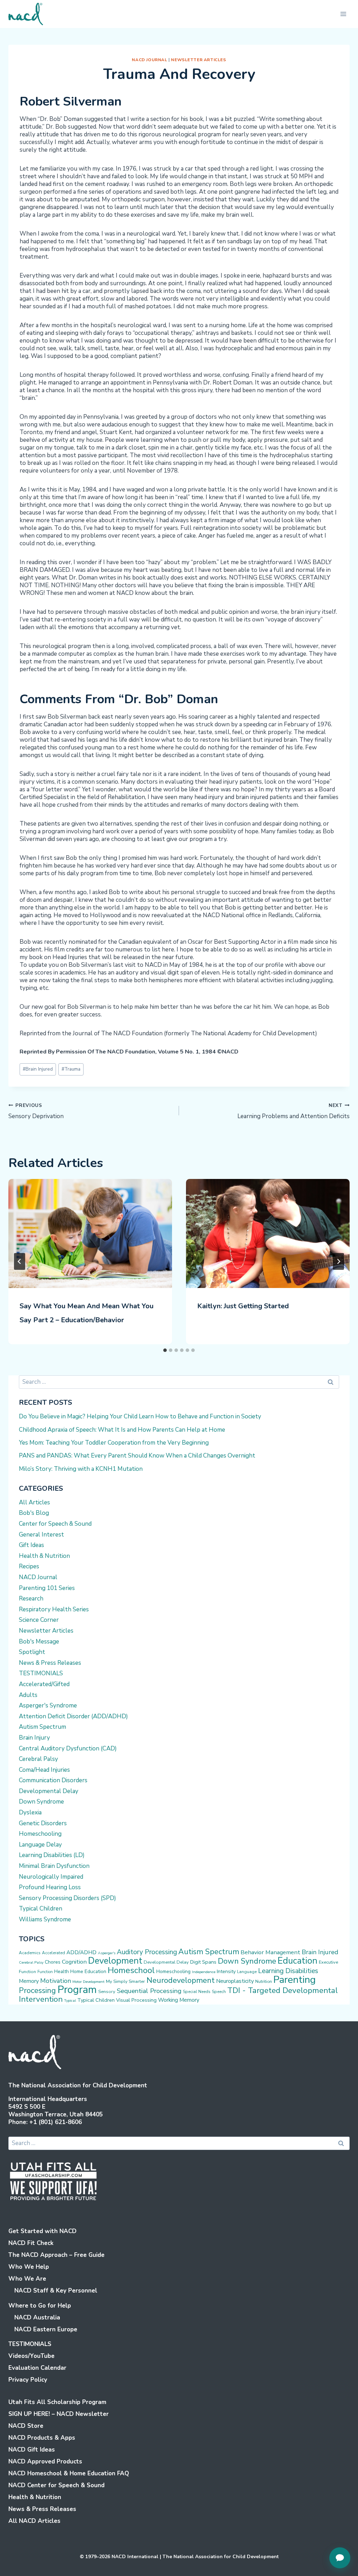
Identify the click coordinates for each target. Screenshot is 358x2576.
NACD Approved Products (45, 2462)
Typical (70, 2001)
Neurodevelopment (181, 1980)
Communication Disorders (53, 1780)
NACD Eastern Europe (46, 2329)
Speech (219, 1992)
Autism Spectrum (42, 1727)
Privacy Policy (28, 2380)
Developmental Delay (49, 1791)
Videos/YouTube (31, 2356)
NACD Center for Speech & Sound (56, 2485)
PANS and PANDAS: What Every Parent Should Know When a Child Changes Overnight (137, 1456)
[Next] (338, 1261)
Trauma (71, 1069)
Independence (204, 1972)
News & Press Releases (50, 1663)
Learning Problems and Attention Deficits (293, 1111)
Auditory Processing (147, 1952)
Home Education (88, 1971)
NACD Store (26, 2426)
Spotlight (32, 1652)
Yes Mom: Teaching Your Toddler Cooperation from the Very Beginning (114, 1443)
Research (31, 1599)
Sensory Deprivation (36, 1111)
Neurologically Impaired (51, 1877)
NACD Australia (37, 2318)
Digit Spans (203, 1962)
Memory (29, 1981)
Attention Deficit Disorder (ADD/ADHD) (73, 1716)
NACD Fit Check (31, 2243)
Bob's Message (39, 1642)
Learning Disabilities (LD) (52, 1855)
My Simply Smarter (126, 1981)
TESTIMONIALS (41, 1673)
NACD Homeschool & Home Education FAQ (69, 2473)
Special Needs (197, 1992)
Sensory (107, 1992)
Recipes (29, 1566)
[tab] (165, 1350)
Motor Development (88, 1982)
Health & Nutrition (44, 1556)
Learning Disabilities (288, 1971)
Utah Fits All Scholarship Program (57, 2402)
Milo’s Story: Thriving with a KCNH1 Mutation (81, 1469)
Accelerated (53, 1953)
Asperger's (107, 1953)
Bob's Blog (34, 1513)
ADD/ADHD (81, 1952)
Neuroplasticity (235, 1981)
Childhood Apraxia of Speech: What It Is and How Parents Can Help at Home (122, 1430)
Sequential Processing (149, 1991)
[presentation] (90, 1233)
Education (298, 1961)
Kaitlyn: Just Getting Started (243, 1306)
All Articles (34, 1502)
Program (77, 1989)
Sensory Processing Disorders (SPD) (67, 1898)
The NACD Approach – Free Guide (56, 2255)
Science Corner (39, 1620)
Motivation (56, 1981)
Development (115, 1961)
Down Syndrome (41, 1802)
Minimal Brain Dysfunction (54, 1866)
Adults (28, 1695)
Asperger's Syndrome (48, 1706)
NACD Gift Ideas (32, 2450)
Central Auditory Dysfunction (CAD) (68, 1748)
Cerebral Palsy (38, 1759)
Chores (53, 1962)
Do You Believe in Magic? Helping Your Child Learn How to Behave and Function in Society (140, 1416)
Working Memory (179, 2000)
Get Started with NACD (42, 2231)
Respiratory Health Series (54, 1609)
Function (45, 1972)
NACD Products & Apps (42, 2438)
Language (247, 1972)
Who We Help (29, 2267)
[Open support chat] (340, 2558)
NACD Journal (149, 60)
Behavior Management (270, 1952)
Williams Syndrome (45, 1919)
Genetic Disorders (43, 1823)
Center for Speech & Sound (55, 1524)
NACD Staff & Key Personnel (56, 2291)
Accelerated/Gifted (44, 1684)
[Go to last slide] (20, 1261)
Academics (30, 1953)
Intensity (226, 1971)
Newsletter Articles (198, 60)
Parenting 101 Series (47, 1588)
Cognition (74, 1962)
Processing (37, 1991)
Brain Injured (38, 1069)
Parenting (295, 1980)
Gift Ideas (31, 1545)
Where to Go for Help (40, 2306)
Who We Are (27, 2279)
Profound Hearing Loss (50, 1887)
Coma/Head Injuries (44, 1770)
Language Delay (40, 1845)
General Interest (41, 1535)
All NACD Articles (34, 2521)
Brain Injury (34, 1738)
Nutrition (264, 1981)
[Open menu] (343, 14)
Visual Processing (136, 2000)
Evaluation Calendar (37, 2368)
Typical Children (41, 1909)
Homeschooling (40, 1834)
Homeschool (131, 1970)
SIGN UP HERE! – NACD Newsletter (59, 2414)
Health (62, 1971)
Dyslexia (30, 1812)
